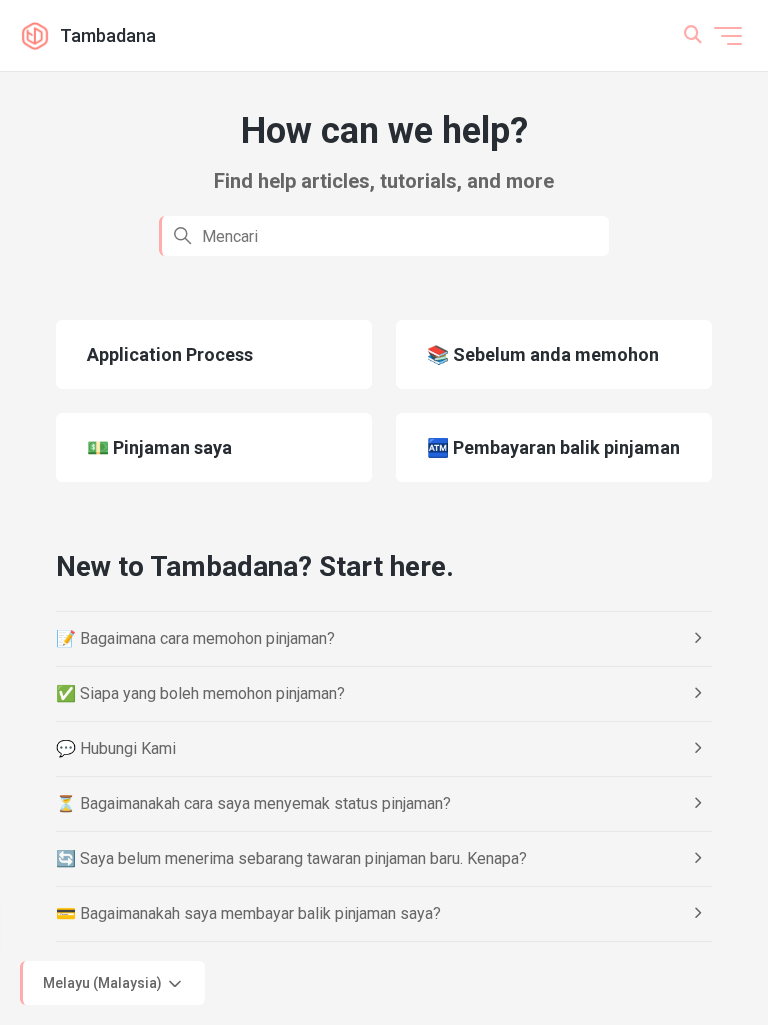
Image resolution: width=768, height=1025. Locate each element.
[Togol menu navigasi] (728, 36)
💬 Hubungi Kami (116, 748)
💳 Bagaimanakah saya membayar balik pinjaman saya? (248, 913)
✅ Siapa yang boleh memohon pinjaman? (200, 693)
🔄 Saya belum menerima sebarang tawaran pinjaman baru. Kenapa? (291, 858)
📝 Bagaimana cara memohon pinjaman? (195, 638)
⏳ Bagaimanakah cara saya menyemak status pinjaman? (253, 803)
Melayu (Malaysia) (104, 982)
